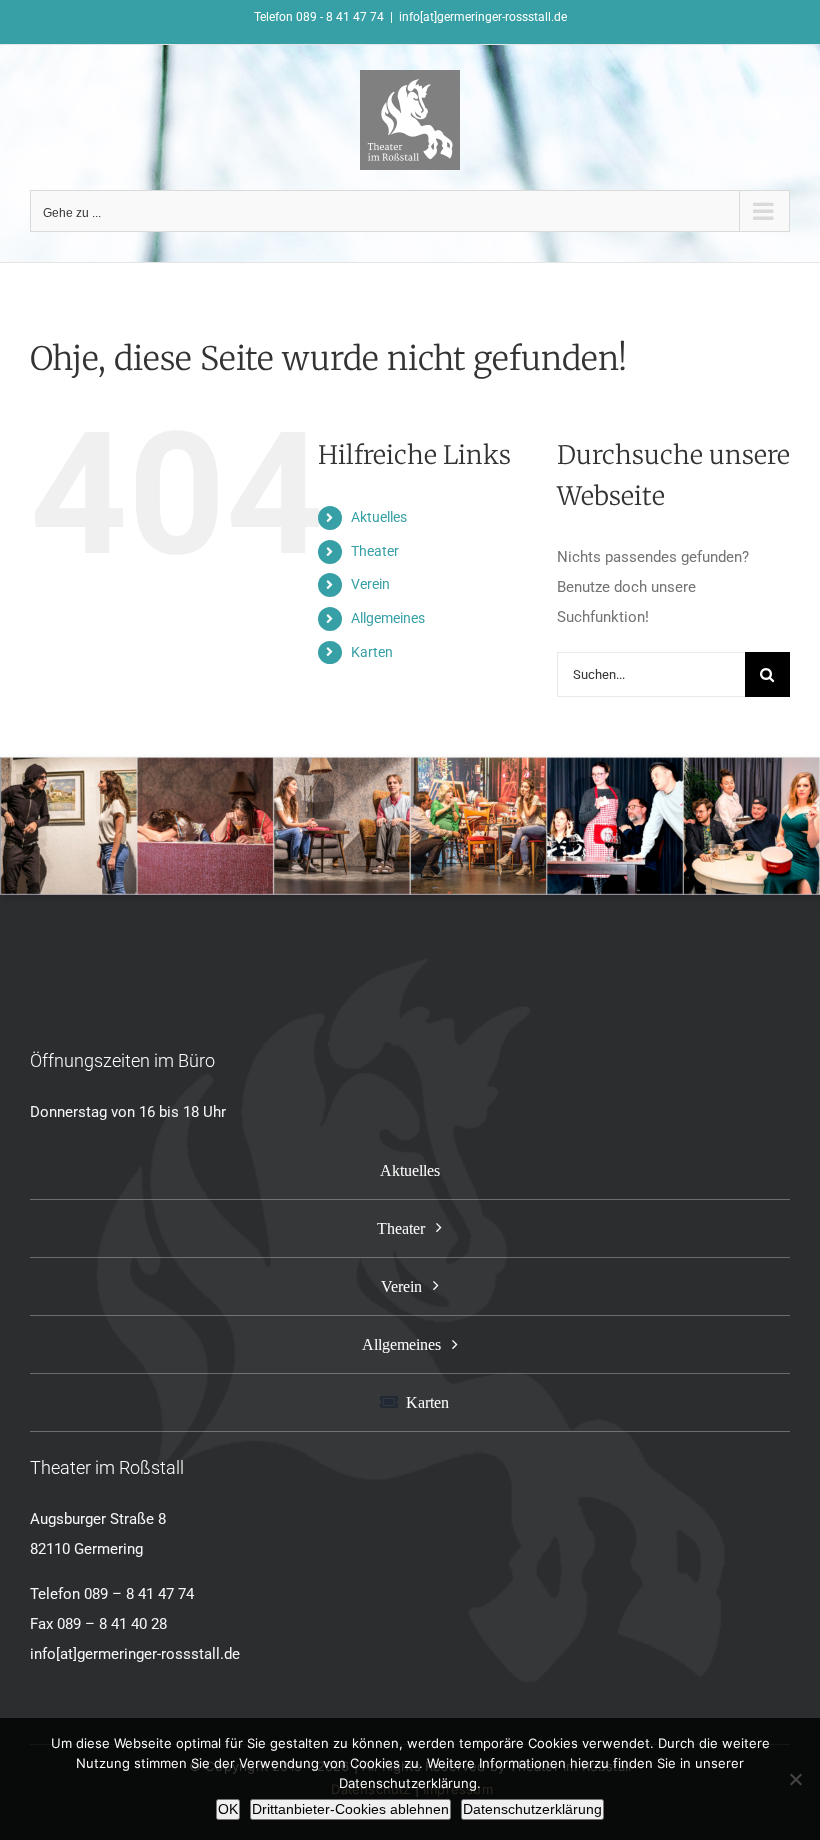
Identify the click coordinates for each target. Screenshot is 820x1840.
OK (228, 1809)
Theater (375, 551)
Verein (370, 584)
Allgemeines (388, 618)
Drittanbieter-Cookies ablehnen (350, 1809)
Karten (372, 652)
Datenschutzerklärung (532, 1809)
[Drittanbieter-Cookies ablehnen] (795, 1779)
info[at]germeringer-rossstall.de (483, 17)
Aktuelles (379, 517)
